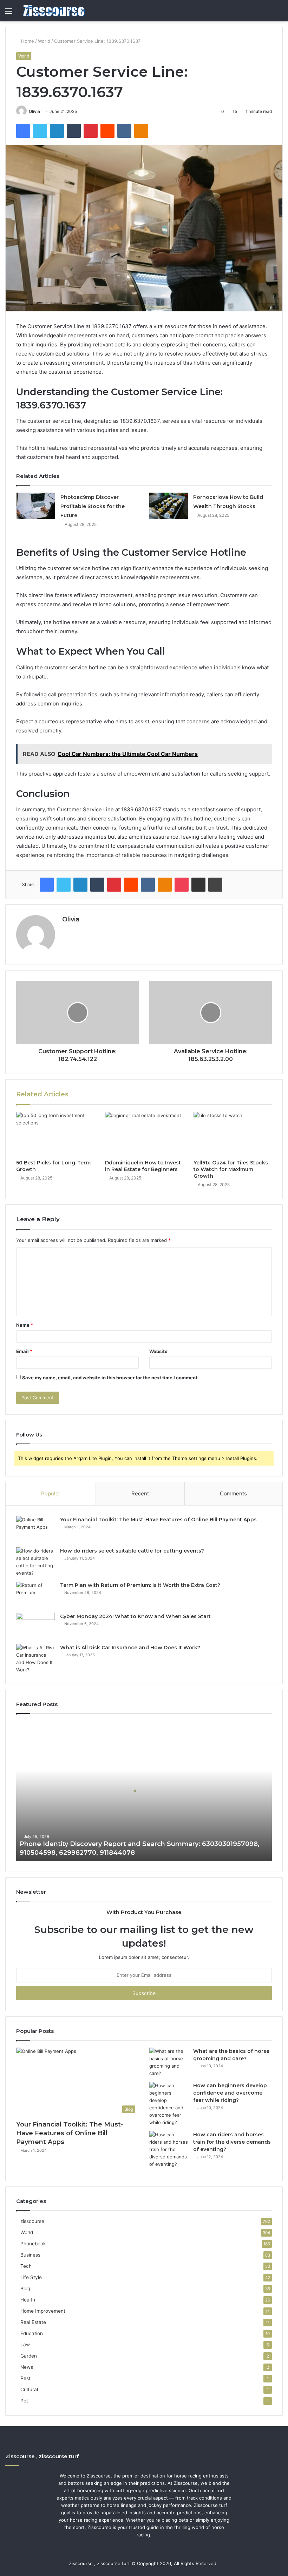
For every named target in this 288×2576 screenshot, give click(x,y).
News (27, 2367)
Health (28, 2300)
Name (25, 1325)
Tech (26, 2266)
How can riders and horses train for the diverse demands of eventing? (232, 2142)
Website (158, 1351)
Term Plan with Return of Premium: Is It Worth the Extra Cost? (140, 1585)
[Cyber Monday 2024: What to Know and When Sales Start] (35, 1626)
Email (24, 1351)
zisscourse (32, 2221)
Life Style (31, 2277)
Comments (233, 1493)
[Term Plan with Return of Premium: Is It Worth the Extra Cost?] (35, 1595)
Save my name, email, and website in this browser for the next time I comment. (110, 1378)
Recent (140, 1493)
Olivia (34, 111)
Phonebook (33, 2244)
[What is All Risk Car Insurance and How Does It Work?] (35, 1659)
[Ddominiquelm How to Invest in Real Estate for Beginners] (144, 1134)
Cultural (29, 2389)
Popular (51, 1493)
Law (25, 2345)
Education (32, 2333)
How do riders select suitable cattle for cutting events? (132, 1551)
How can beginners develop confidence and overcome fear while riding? (230, 2093)
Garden (29, 2356)
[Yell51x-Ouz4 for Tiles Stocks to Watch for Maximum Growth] (233, 1134)
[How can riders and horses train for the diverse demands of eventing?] (169, 2149)
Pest (25, 2378)
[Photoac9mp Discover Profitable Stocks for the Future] (36, 506)
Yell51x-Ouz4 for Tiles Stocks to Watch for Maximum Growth (231, 1169)
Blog (25, 2288)
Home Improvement (43, 2311)
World (44, 41)
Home (27, 41)
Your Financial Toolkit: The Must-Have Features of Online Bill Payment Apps (158, 1520)
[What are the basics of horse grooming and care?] (169, 2062)
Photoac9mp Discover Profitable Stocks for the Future (93, 506)
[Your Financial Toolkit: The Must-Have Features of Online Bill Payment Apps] (35, 1529)
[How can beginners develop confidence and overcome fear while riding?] (169, 2104)
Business (30, 2255)
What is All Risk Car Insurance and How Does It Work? (130, 1648)
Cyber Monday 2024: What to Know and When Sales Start (135, 1616)
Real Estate (33, 2322)
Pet (24, 2401)
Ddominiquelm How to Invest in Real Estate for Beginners (143, 1166)
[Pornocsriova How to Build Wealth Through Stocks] (169, 506)
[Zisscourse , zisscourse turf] (54, 11)
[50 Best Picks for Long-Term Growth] (55, 1134)
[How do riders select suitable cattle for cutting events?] (35, 1562)
